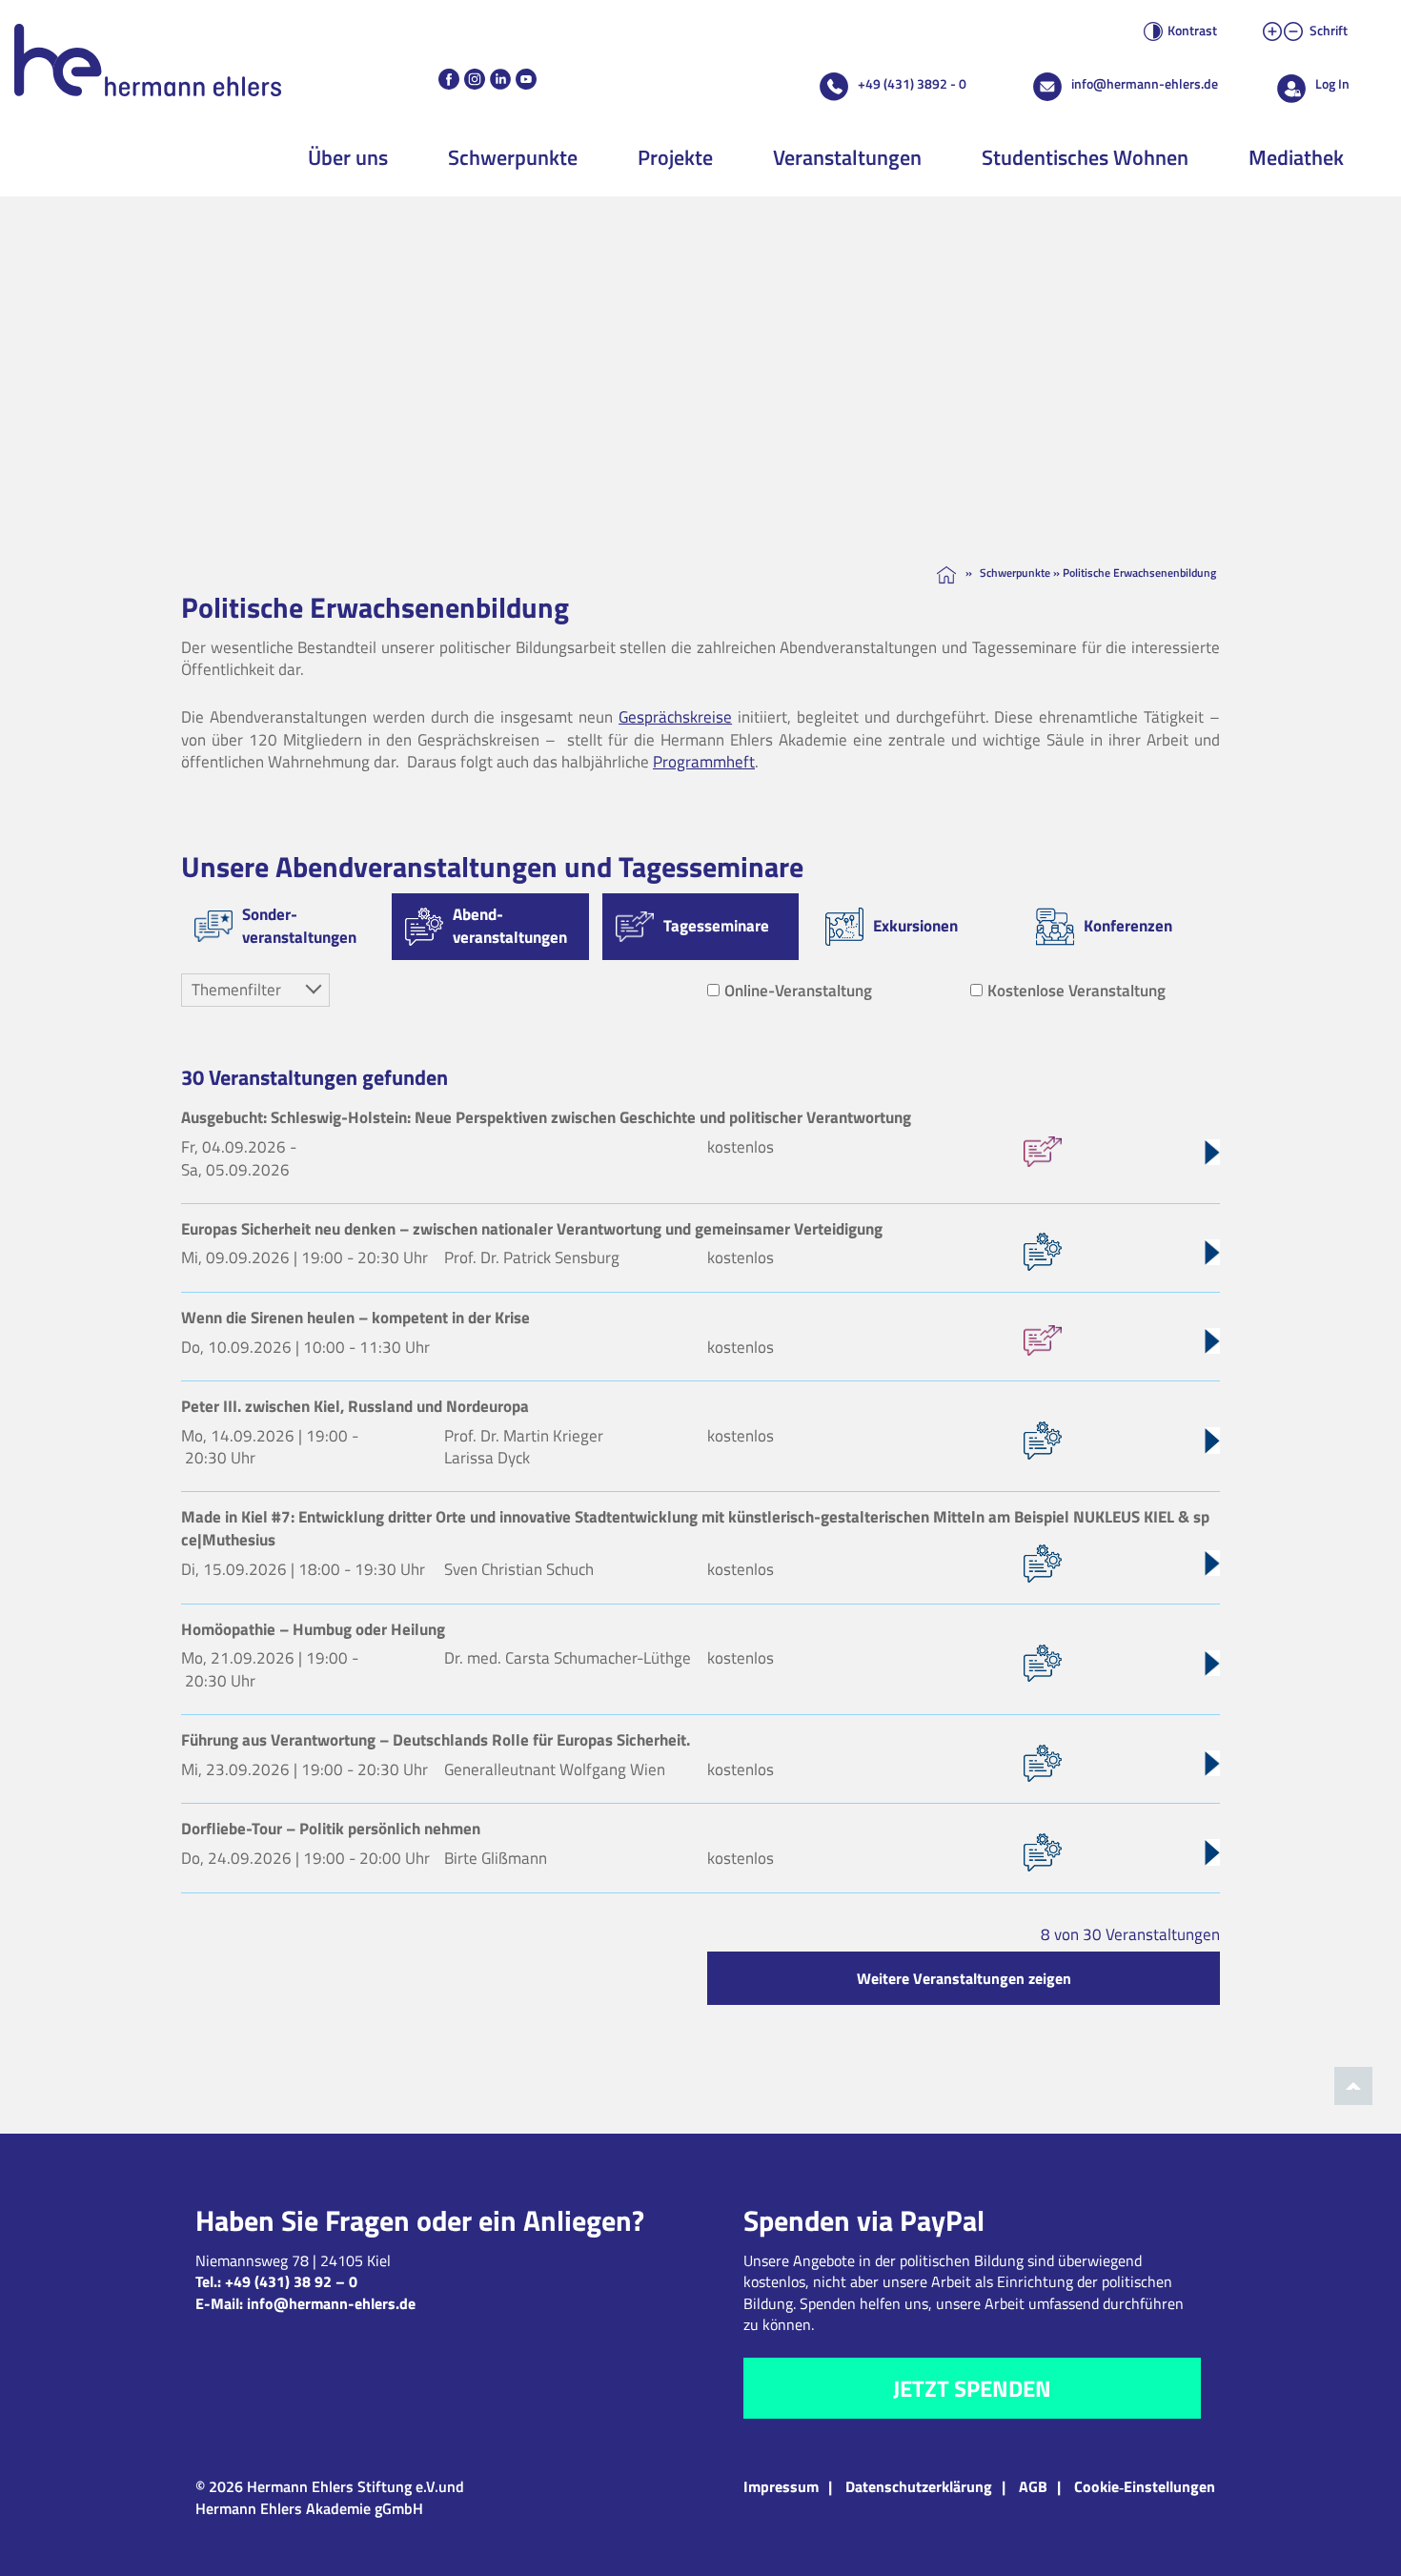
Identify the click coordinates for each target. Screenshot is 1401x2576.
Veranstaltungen (847, 157)
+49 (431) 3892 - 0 (912, 83)
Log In (1332, 83)
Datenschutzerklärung (919, 2486)
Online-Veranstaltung (798, 991)
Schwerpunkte (513, 157)
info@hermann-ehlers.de (1145, 83)
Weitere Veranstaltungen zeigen (964, 1978)
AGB (1033, 2486)
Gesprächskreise (675, 717)
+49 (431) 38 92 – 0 (291, 2281)
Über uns (348, 157)
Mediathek (1296, 157)
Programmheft (704, 762)
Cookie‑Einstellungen (1145, 2486)
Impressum (781, 2486)
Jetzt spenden (972, 2388)
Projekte (675, 157)
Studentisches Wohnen (1085, 157)
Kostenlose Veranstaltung (1076, 991)
